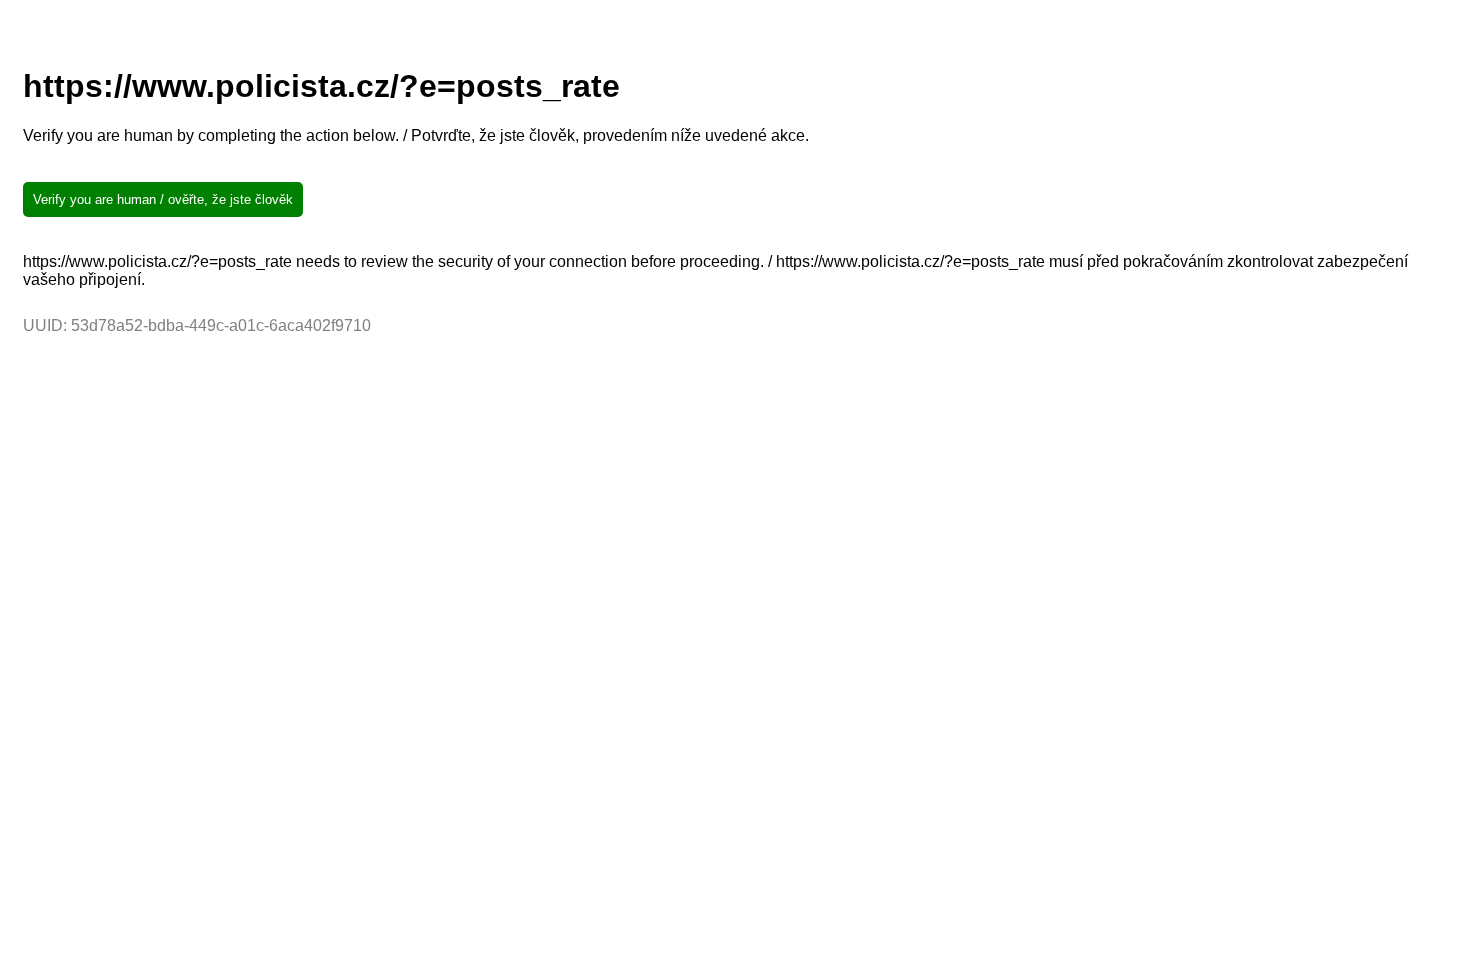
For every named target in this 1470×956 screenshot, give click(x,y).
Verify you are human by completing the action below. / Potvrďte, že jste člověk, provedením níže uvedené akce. (416, 135)
